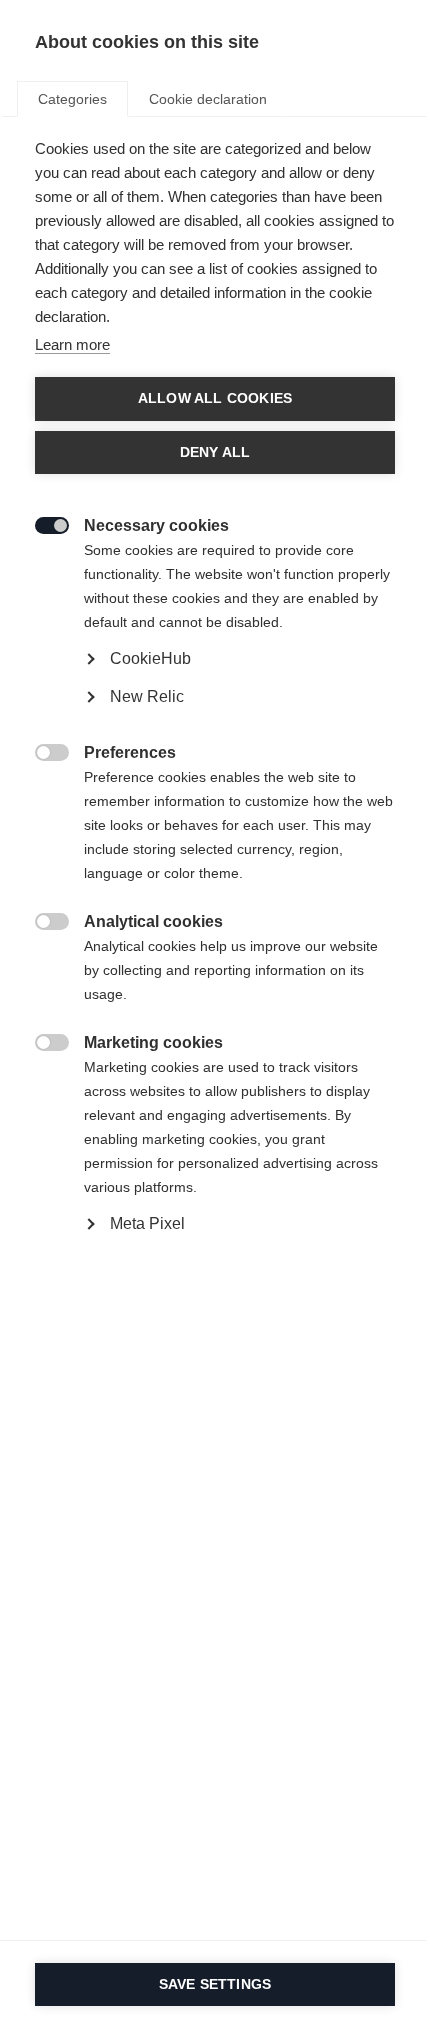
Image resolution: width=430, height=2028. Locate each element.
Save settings (215, 1984)
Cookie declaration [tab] (208, 99)
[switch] (41, 523)
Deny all (215, 452)
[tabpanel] (215, 732)
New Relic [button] (147, 696)
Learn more (72, 344)
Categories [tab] (72, 99)
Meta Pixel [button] (147, 1223)
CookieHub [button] (150, 658)
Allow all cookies (215, 398)
